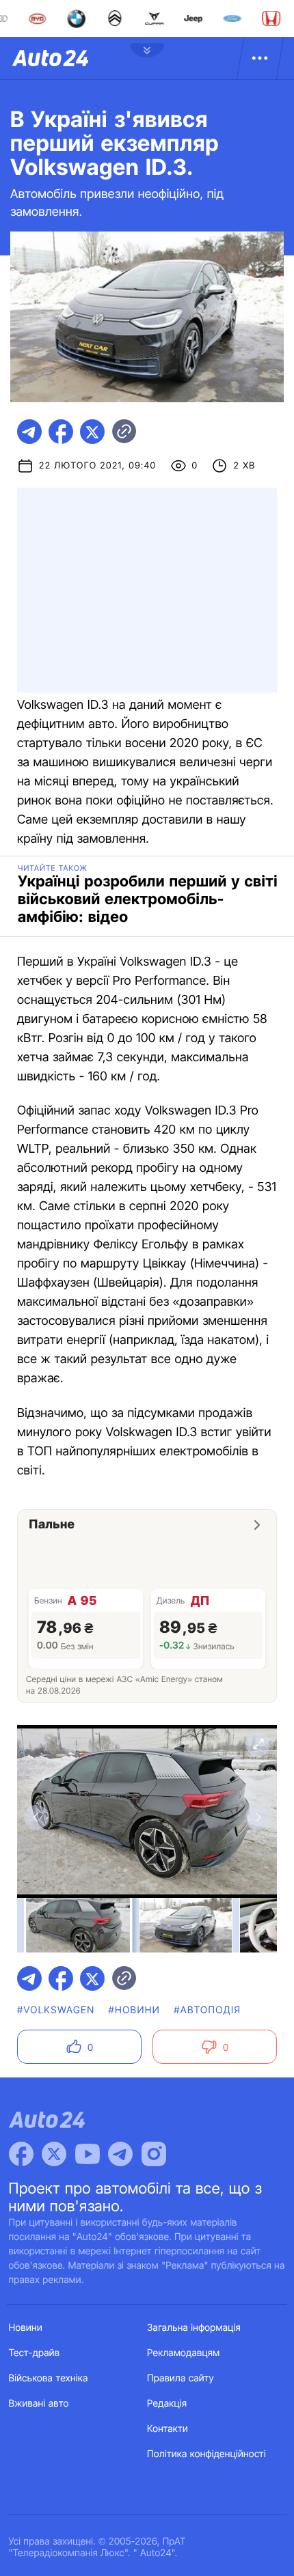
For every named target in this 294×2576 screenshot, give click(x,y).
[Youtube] (88, 2154)
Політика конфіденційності (206, 2454)
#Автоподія (207, 2010)
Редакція (167, 2404)
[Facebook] (21, 2154)
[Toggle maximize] (258, 1744)
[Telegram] (120, 2154)
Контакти (168, 2429)
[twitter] (92, 432)
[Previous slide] (36, 1817)
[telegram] (29, 432)
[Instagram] (154, 2154)
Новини (26, 2328)
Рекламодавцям (184, 2353)
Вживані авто (39, 2404)
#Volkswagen (56, 2010)
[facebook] (61, 432)
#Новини (135, 2010)
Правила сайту (181, 2378)
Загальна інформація (194, 2328)
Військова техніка (49, 2378)
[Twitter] (54, 2154)
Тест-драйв (35, 2353)
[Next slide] (258, 1817)
